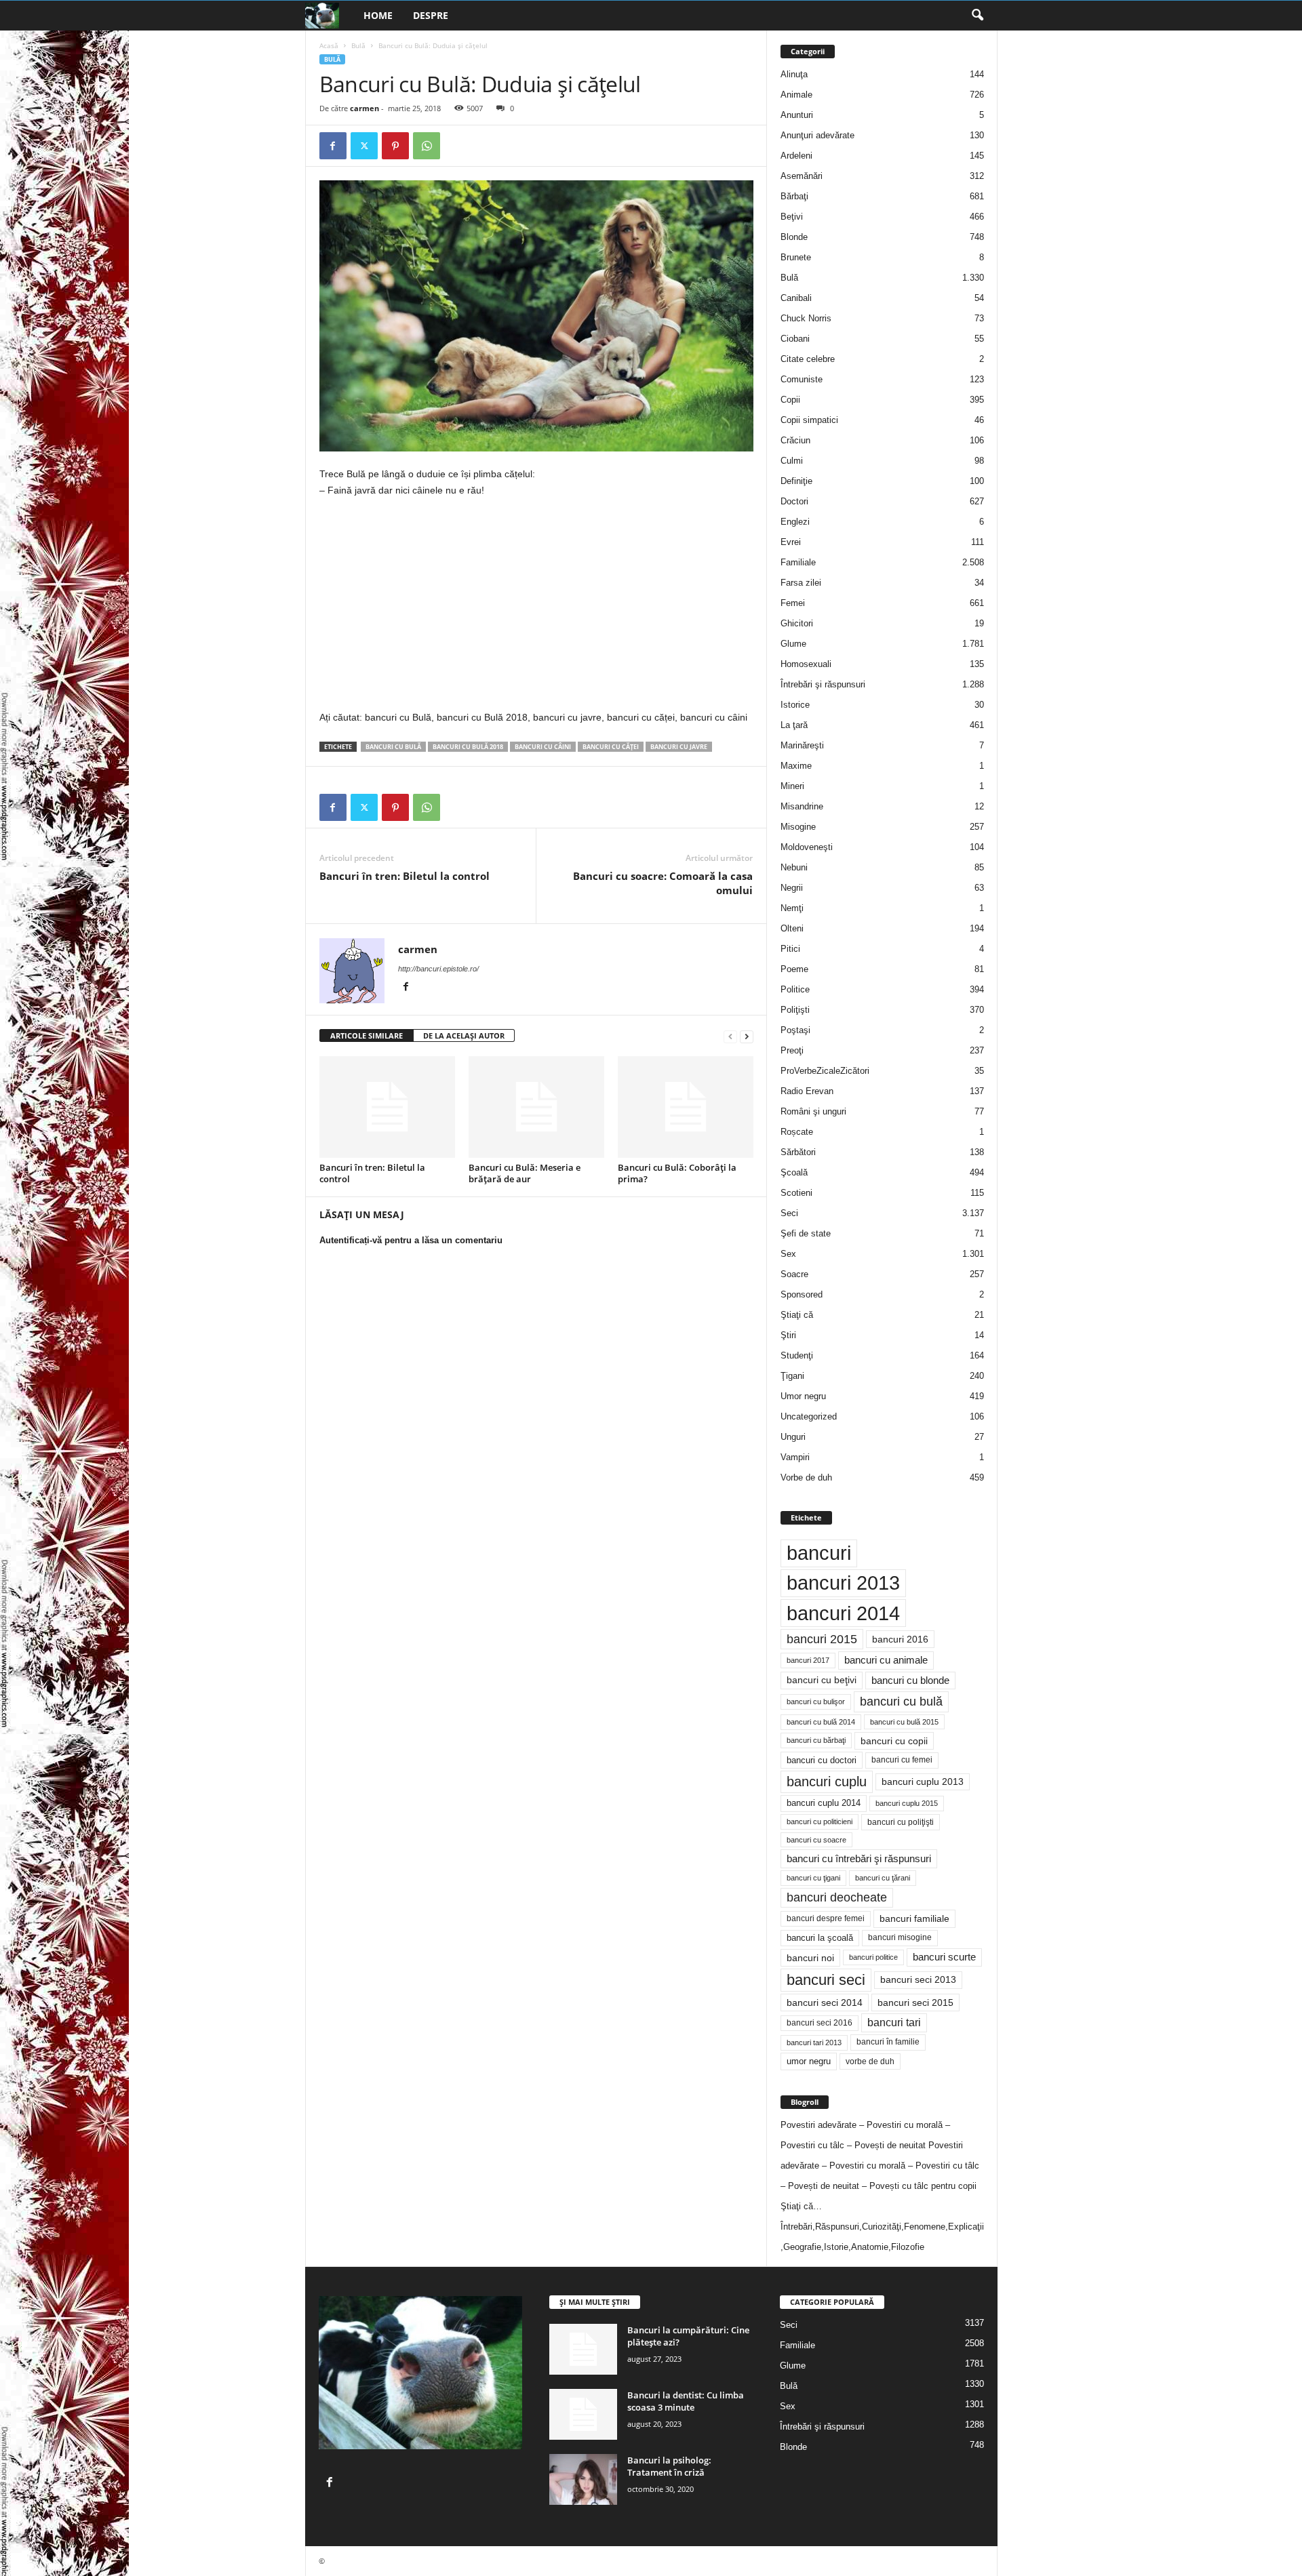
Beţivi (792, 217)
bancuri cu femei (902, 1760)
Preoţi (792, 1050)
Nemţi (792, 908)
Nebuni (794, 867)
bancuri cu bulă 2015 (904, 1722)
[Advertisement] (433, 609)
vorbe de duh (870, 2061)
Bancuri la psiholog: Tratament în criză (669, 2466)
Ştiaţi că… (801, 2206)
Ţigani (792, 1376)
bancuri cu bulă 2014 (821, 1722)
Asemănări (802, 176)
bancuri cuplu (827, 1782)
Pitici (790, 949)
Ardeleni (796, 156)
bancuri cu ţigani (813, 1878)
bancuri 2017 (808, 1660)
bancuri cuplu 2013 (923, 1782)
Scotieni (796, 1193)
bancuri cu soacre (816, 1840)
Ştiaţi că (797, 1315)
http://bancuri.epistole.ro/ (438, 969)
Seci (789, 1213)
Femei (793, 603)
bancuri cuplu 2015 (907, 1803)
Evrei (791, 542)
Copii (790, 400)
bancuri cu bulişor (816, 1702)
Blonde (794, 237)
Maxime (796, 766)
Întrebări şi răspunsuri (823, 684)
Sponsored (802, 1294)
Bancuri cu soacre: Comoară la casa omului (663, 883)
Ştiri (788, 1335)
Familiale (798, 562)
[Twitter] (364, 146)
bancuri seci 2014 (825, 2003)
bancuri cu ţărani (883, 1878)
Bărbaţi (794, 196)
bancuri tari (894, 2022)
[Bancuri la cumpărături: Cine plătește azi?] (583, 2349)
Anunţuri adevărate (817, 135)
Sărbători (798, 1152)
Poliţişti (795, 1010)
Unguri (793, 1437)
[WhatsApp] (427, 146)
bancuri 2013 (843, 1583)
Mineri (792, 786)
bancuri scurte (944, 1957)
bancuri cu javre (679, 747)
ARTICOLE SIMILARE (367, 1035)
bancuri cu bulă (393, 747)
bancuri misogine (900, 1937)
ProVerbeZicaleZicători (825, 1071)
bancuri (819, 1553)
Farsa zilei (801, 583)
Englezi (795, 522)
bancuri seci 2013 (918, 1980)
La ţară (794, 725)
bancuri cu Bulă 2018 (468, 747)
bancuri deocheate (837, 1897)
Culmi (792, 461)
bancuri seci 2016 (820, 2023)
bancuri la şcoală (820, 1938)
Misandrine (802, 806)
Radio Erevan (807, 1091)
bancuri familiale (914, 1918)
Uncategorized (809, 1416)
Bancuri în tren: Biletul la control (405, 876)
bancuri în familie (888, 2042)
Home (378, 15)
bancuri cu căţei (611, 747)
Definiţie (796, 481)
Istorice (795, 705)
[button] (977, 16)
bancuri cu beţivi (822, 1680)
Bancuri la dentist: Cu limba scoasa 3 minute (686, 2401)
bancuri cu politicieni (820, 1822)
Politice (795, 989)
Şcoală (794, 1172)
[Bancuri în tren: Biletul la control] (387, 1107)
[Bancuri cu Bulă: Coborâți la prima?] (686, 1107)
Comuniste (802, 379)
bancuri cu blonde (910, 1680)
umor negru (809, 2061)
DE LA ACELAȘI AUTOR (464, 1035)
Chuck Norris (806, 318)
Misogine (798, 827)
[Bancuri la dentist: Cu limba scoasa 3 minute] (583, 2414)
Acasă (329, 45)
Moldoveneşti (807, 847)
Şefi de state (806, 1233)
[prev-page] (730, 1036)
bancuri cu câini (543, 747)
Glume (793, 644)
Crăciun (795, 440)
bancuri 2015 (822, 1639)
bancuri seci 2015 (915, 2003)
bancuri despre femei (826, 1918)
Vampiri (795, 1457)
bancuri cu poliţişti (901, 1822)
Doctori (794, 501)
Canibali (796, 298)
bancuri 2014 (843, 1613)
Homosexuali (806, 664)
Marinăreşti (802, 745)
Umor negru (803, 1396)
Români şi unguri (813, 1111)
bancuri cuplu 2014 (824, 1803)
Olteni (792, 928)
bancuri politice (873, 1957)
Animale (796, 95)
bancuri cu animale (886, 1660)
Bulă (358, 45)
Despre (431, 15)
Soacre (794, 1274)
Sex (788, 1254)
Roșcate (797, 1132)
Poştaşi (795, 1030)
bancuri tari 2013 (814, 2042)
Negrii (792, 888)
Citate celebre (808, 359)
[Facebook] (333, 146)
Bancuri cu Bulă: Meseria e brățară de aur (525, 1173)
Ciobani (795, 339)
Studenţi (797, 1355)
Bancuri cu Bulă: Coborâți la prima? (677, 1173)
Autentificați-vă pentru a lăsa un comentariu (411, 1240)
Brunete (796, 257)
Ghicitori (797, 623)
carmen (364, 108)
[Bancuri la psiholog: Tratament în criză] (583, 2479)
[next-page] (747, 1036)
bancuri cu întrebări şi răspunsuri (859, 1858)
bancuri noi (810, 1958)
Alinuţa (794, 74)
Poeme (794, 969)
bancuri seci (826, 1980)
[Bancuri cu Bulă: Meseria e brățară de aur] (536, 1107)
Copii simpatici (809, 420)
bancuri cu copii (894, 1741)
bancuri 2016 (900, 1639)
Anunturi (797, 115)
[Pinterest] (395, 146)
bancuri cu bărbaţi (816, 1740)
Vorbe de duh (806, 1477)
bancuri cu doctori (822, 1760)
